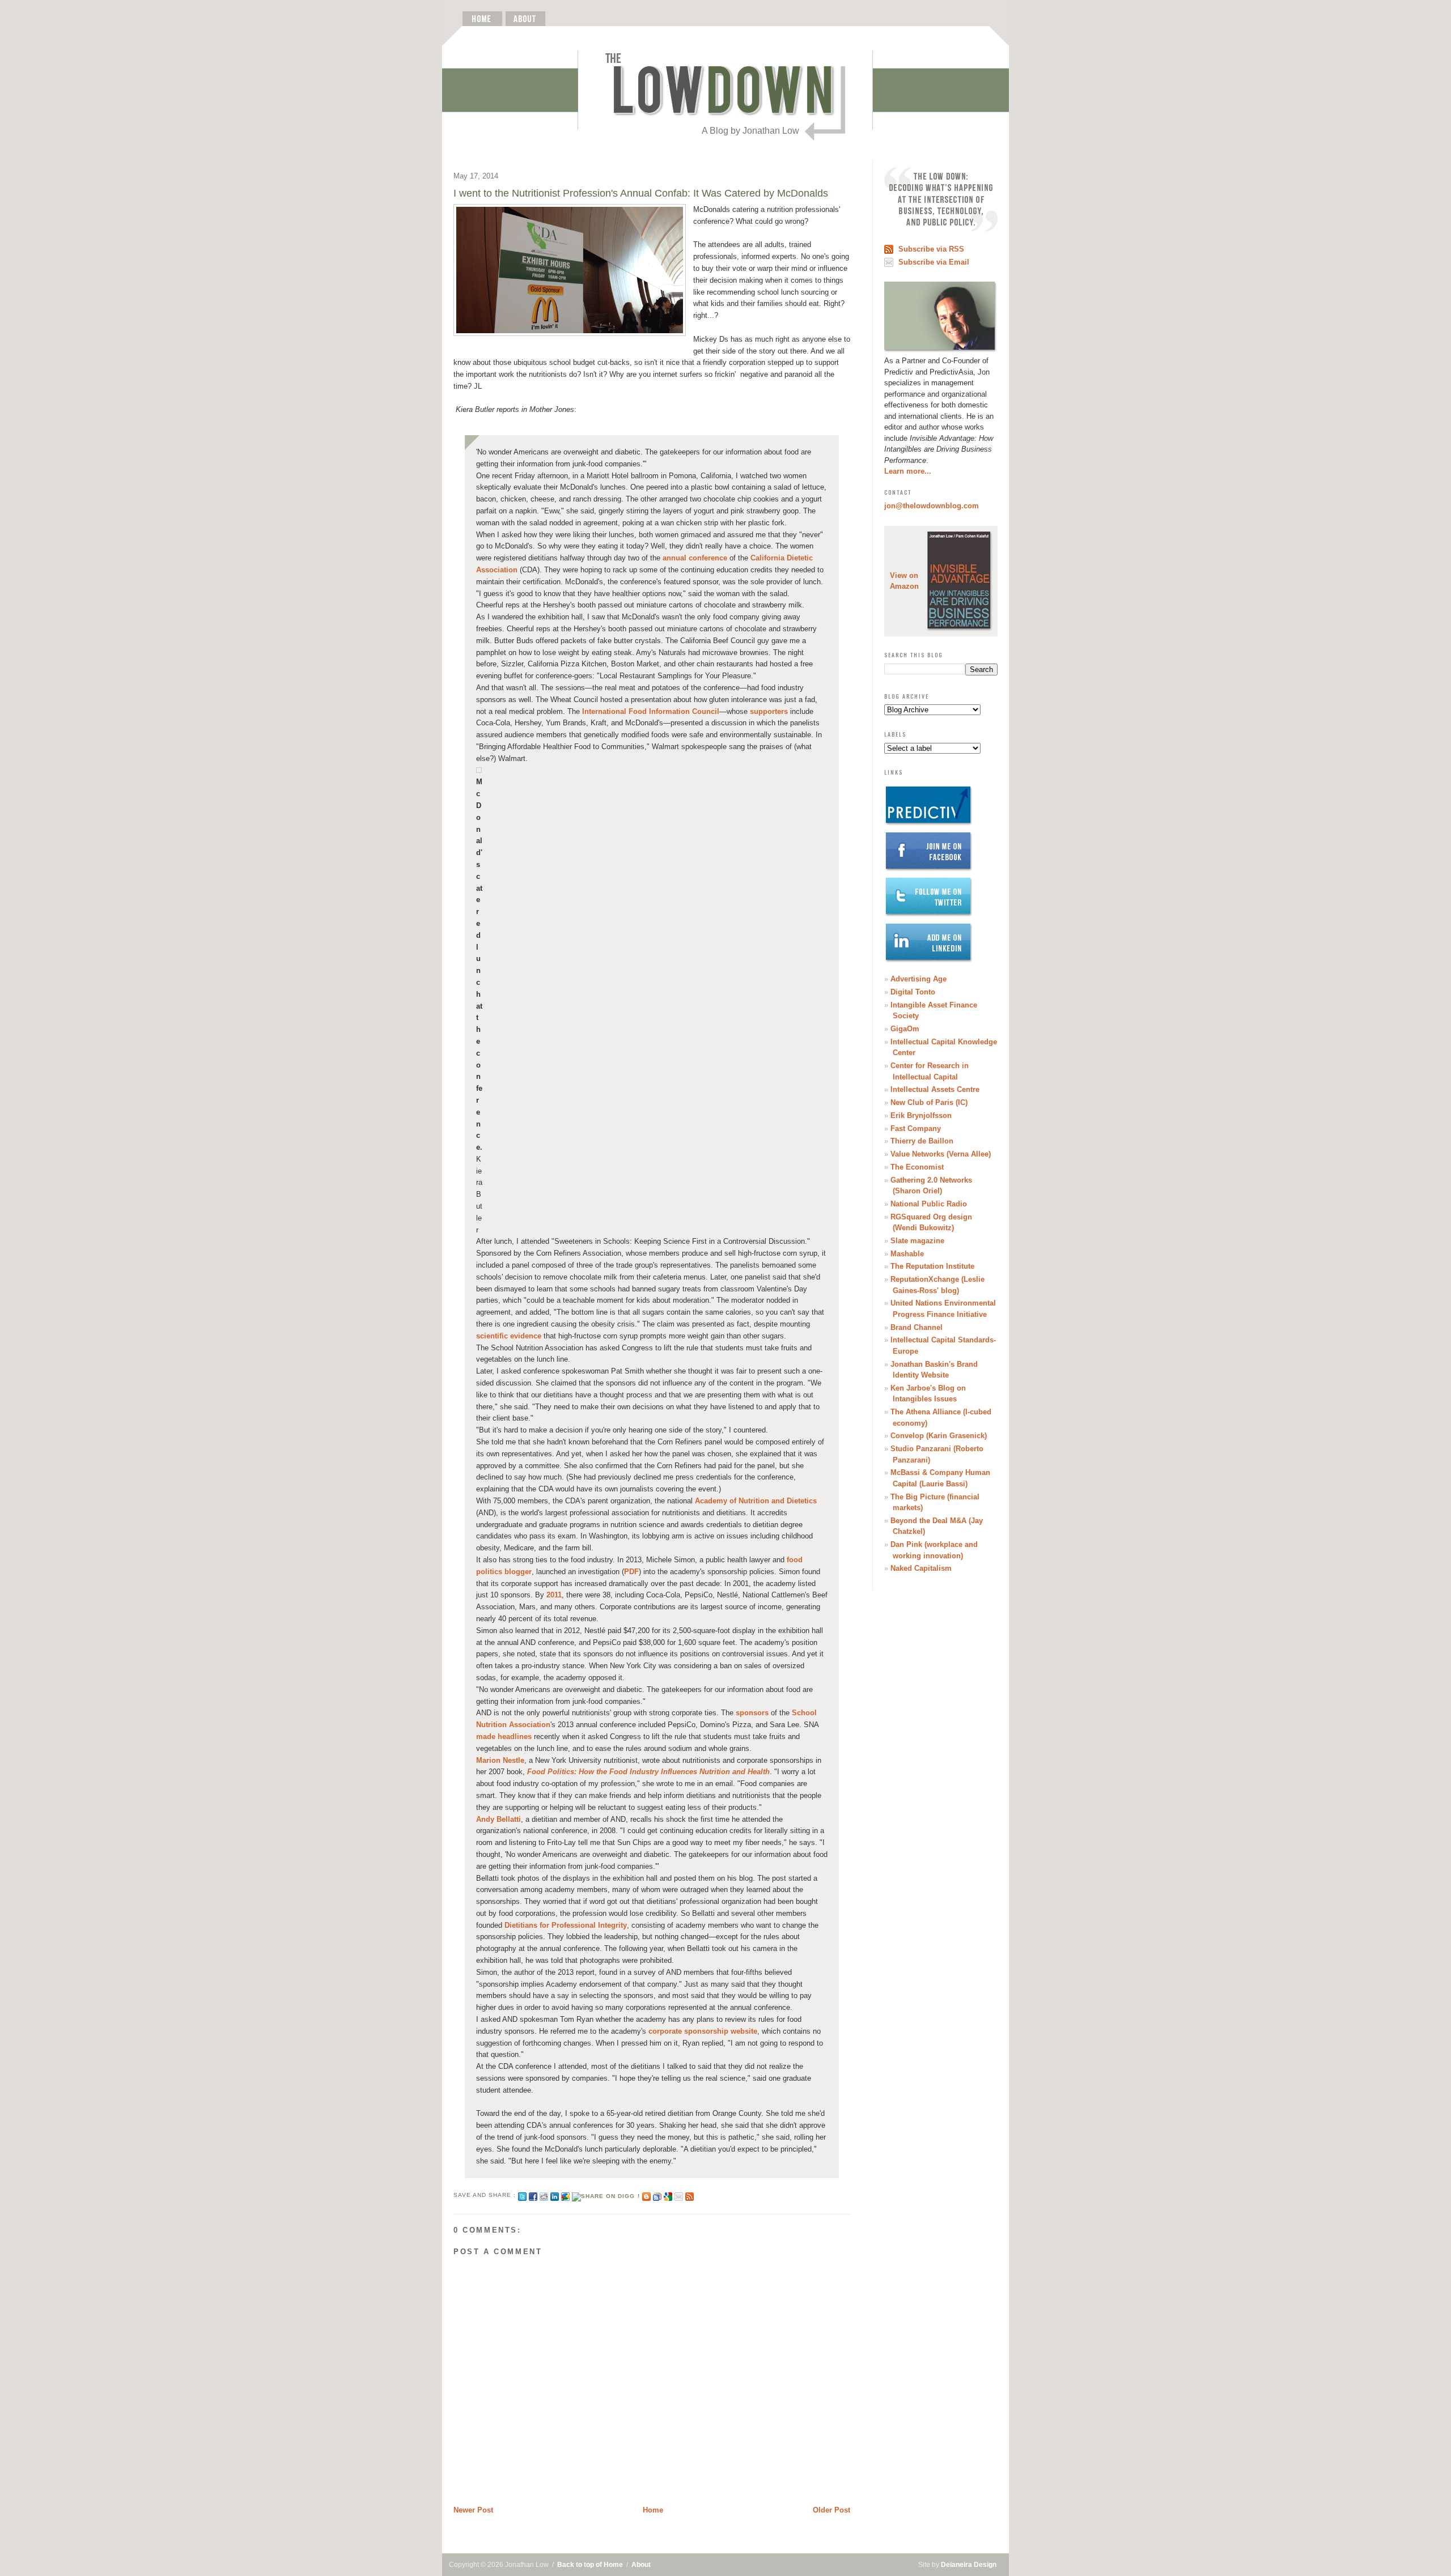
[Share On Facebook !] (533, 2195)
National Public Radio (929, 1204)
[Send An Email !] (679, 2195)
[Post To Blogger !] (646, 2195)
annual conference (695, 558)
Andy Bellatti (498, 1819)
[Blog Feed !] (690, 2195)
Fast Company (916, 1128)
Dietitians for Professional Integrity (566, 1925)
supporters (769, 711)
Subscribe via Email (934, 262)
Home (653, 2510)
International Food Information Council (651, 711)
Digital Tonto (913, 992)
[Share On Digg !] (606, 2195)
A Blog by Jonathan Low (750, 131)
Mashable (907, 1254)
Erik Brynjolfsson (921, 1115)
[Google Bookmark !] (668, 2195)
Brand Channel (917, 1327)
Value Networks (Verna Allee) (941, 1154)
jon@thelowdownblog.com (932, 506)
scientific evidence (509, 1336)
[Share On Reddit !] (544, 2195)
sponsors (752, 1713)
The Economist (917, 1167)
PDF (631, 1572)
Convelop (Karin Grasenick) (939, 1436)
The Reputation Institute (932, 1266)
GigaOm (905, 1029)
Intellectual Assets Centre (935, 1089)
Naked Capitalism (921, 1568)
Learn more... (908, 471)
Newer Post (473, 2510)
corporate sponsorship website (703, 2031)
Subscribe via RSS (931, 249)
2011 (554, 1595)
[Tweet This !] (522, 2195)
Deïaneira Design (969, 2565)
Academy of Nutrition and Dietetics (756, 1501)
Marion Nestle (500, 1760)
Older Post (831, 2510)
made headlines (504, 1737)
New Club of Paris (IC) (929, 1102)
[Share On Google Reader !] (657, 2195)
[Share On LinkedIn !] (555, 2195)
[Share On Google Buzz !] (565, 2195)
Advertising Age (918, 979)
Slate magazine (917, 1241)
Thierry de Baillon (922, 1141)
